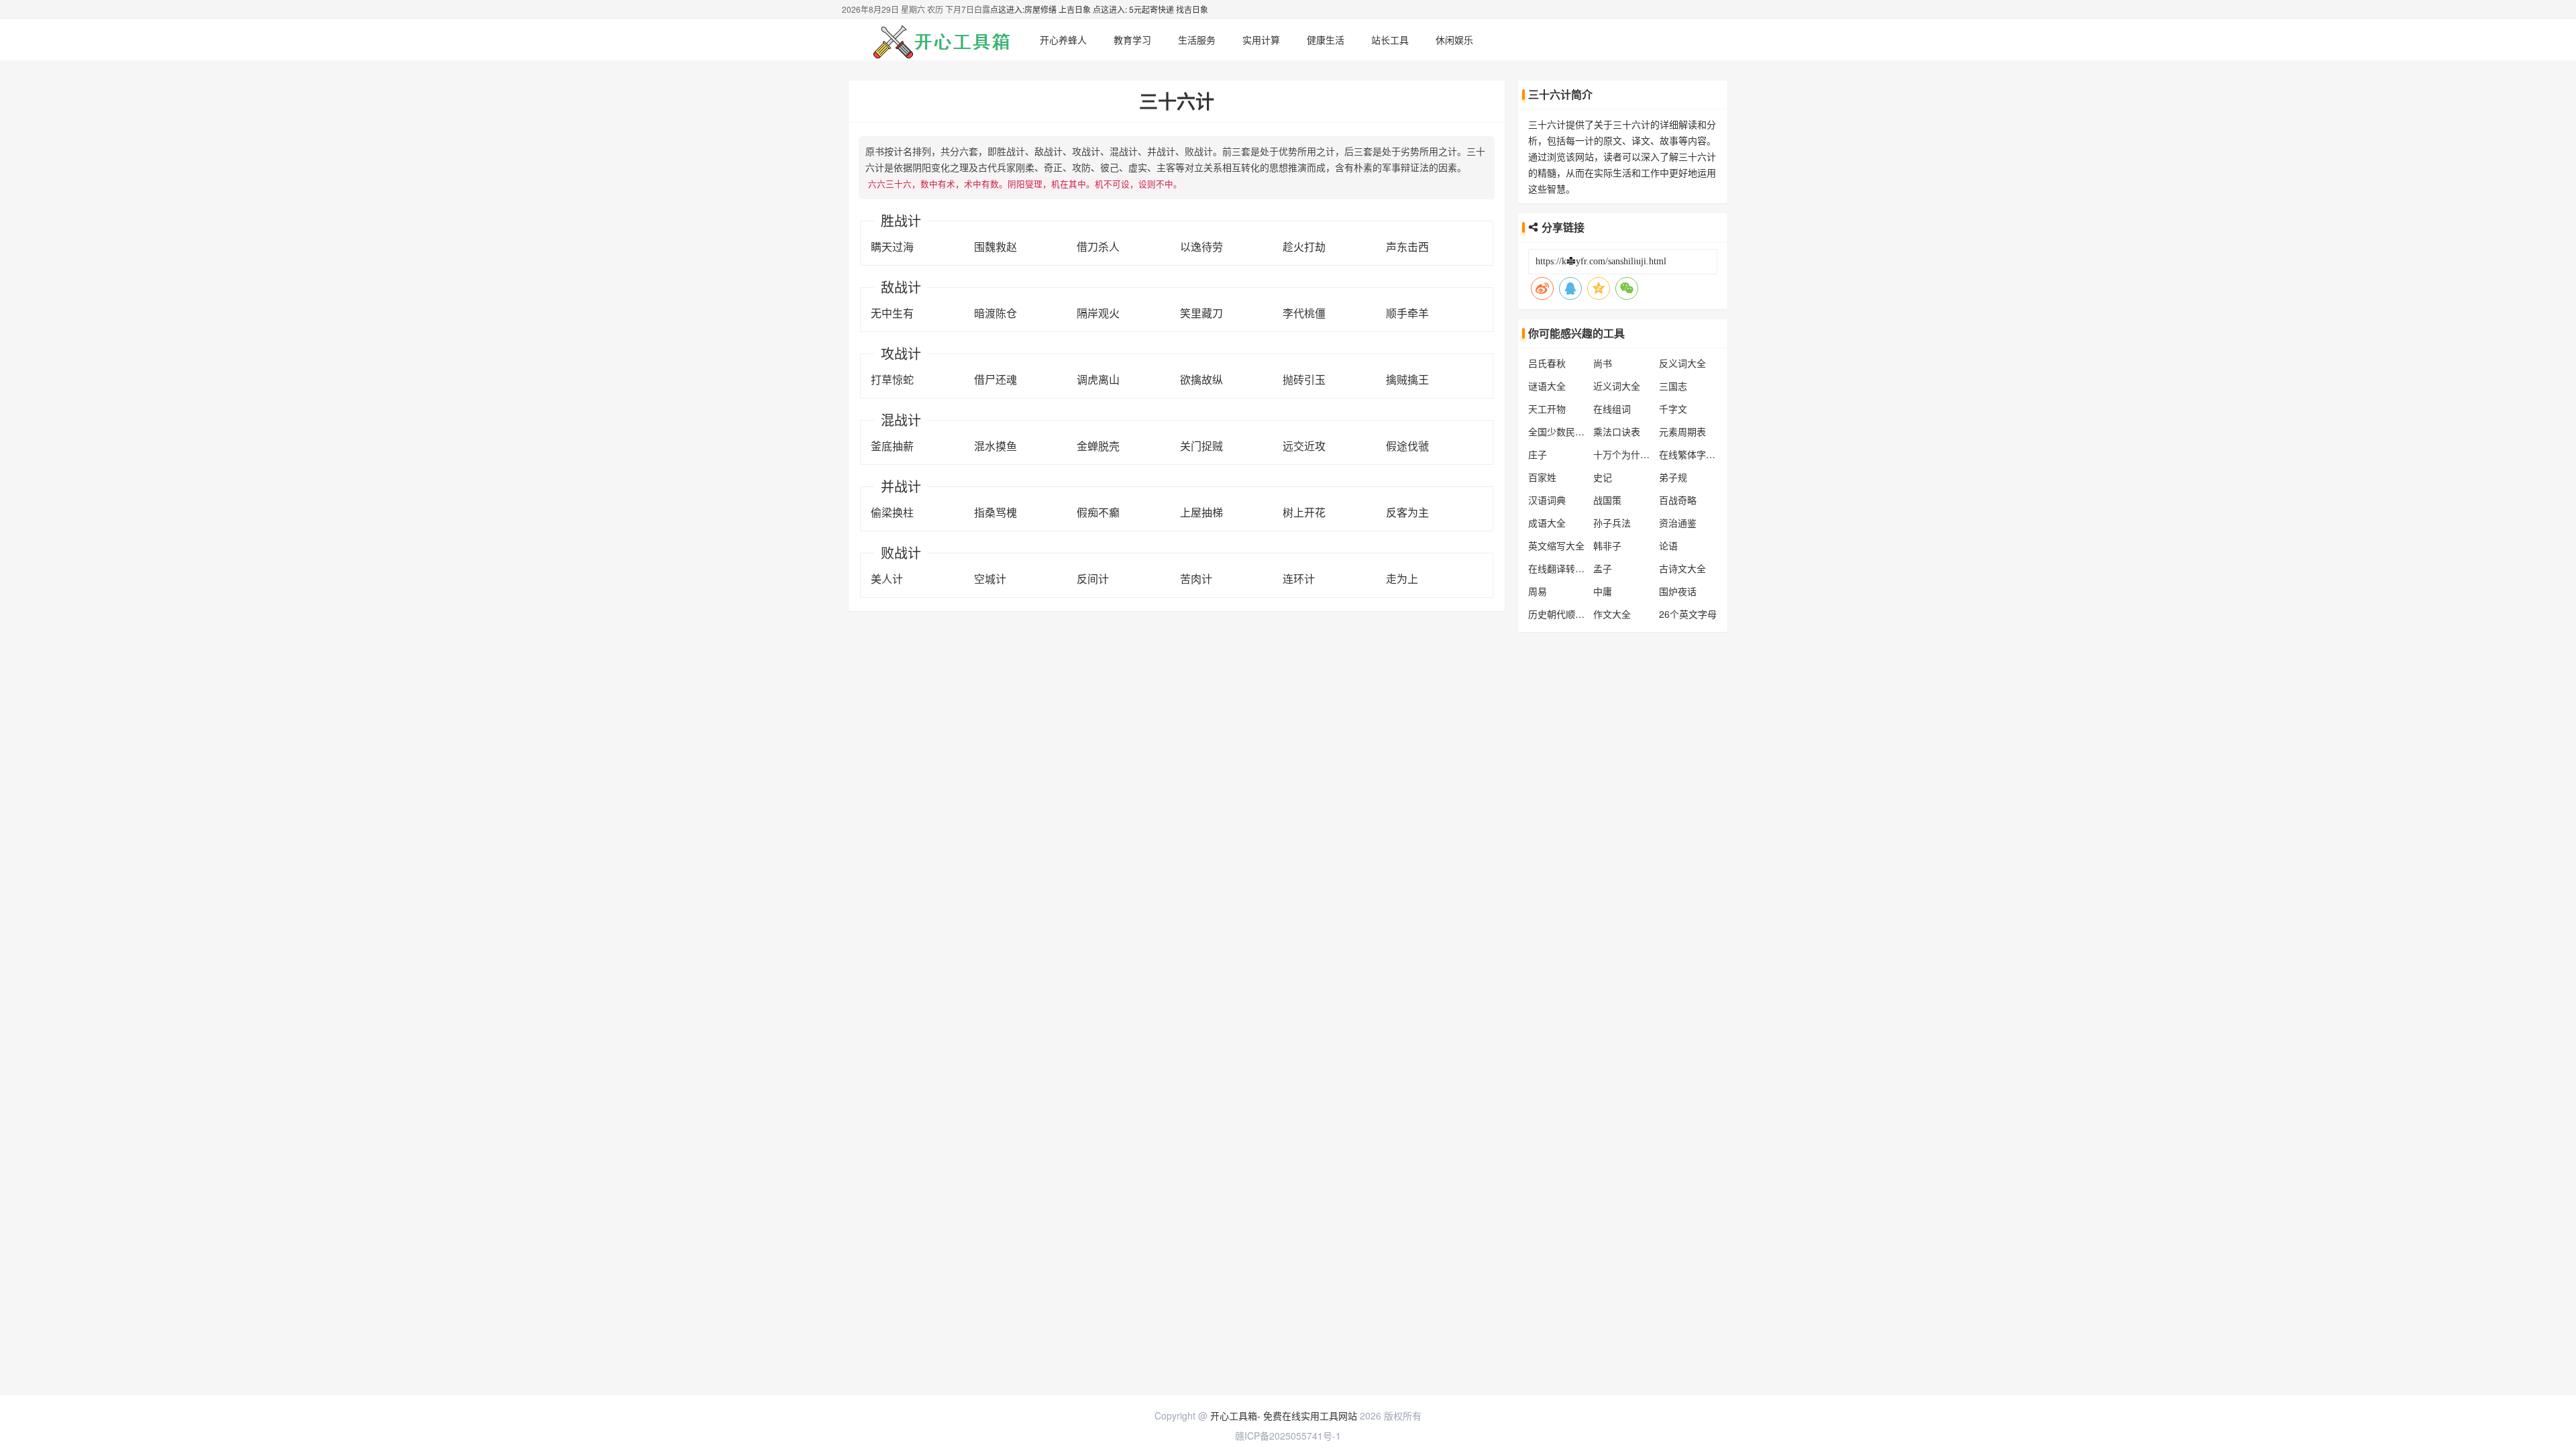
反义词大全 (1682, 363)
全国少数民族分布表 (1570, 431)
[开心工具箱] (939, 40)
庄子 (1538, 454)
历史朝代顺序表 (1561, 614)
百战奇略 (1678, 500)
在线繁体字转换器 (1697, 454)
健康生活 (1326, 40)
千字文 (1673, 409)
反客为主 (1407, 512)
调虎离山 (1098, 379)
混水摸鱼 (996, 446)
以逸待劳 (1201, 247)
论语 (1668, 545)
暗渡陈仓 (996, 313)
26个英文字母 (1688, 614)
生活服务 (1197, 40)
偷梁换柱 (892, 512)
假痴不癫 (1098, 512)
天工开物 (1547, 409)
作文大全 (1612, 614)
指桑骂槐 (996, 512)
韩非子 (1607, 545)
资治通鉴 (1678, 523)
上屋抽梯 (1201, 512)
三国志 (1673, 386)
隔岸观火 (1098, 313)
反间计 (1093, 579)
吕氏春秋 (1547, 363)
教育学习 (1132, 40)
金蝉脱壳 (1098, 446)
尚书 (1603, 363)
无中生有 (892, 313)
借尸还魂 (996, 379)
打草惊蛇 (892, 379)
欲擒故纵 (1201, 379)
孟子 (1603, 568)
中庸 (1603, 591)
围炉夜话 (1678, 591)
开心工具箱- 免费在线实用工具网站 (1284, 1415)
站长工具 (1390, 40)
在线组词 (1612, 409)
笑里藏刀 (1201, 313)
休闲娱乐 (1454, 40)
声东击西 (1407, 247)
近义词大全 (1617, 386)
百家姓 (1542, 477)
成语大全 (1547, 523)
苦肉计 (1196, 579)
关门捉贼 (1201, 446)
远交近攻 (1304, 446)
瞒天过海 (892, 247)
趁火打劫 (1304, 247)
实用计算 (1261, 40)
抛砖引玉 (1304, 379)
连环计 (1299, 579)
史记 (1603, 477)
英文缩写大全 (1556, 545)
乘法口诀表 (1617, 431)
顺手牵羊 (1407, 313)
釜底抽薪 (892, 446)
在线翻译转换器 (1561, 568)
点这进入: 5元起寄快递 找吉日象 (1150, 9)
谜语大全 (1547, 386)
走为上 (1402, 579)
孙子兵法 (1612, 523)
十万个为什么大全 (1631, 454)
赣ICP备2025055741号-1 (1288, 1436)
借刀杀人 (1098, 247)
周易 (1538, 591)
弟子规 (1673, 477)
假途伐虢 (1407, 446)
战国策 (1607, 500)
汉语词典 (1547, 500)
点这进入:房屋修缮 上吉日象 (1040, 9)
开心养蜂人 (1063, 40)
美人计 (887, 579)
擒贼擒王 (1407, 379)
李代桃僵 (1304, 313)
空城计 (990, 579)
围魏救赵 (996, 247)
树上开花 (1304, 512)
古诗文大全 (1682, 568)
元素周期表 (1682, 431)
